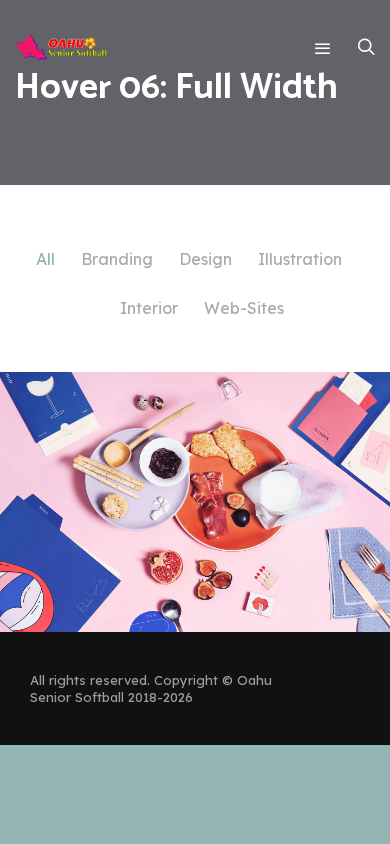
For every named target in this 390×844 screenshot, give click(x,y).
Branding (117, 259)
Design (205, 259)
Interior (149, 308)
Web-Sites (244, 308)
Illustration (300, 259)
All (45, 259)
